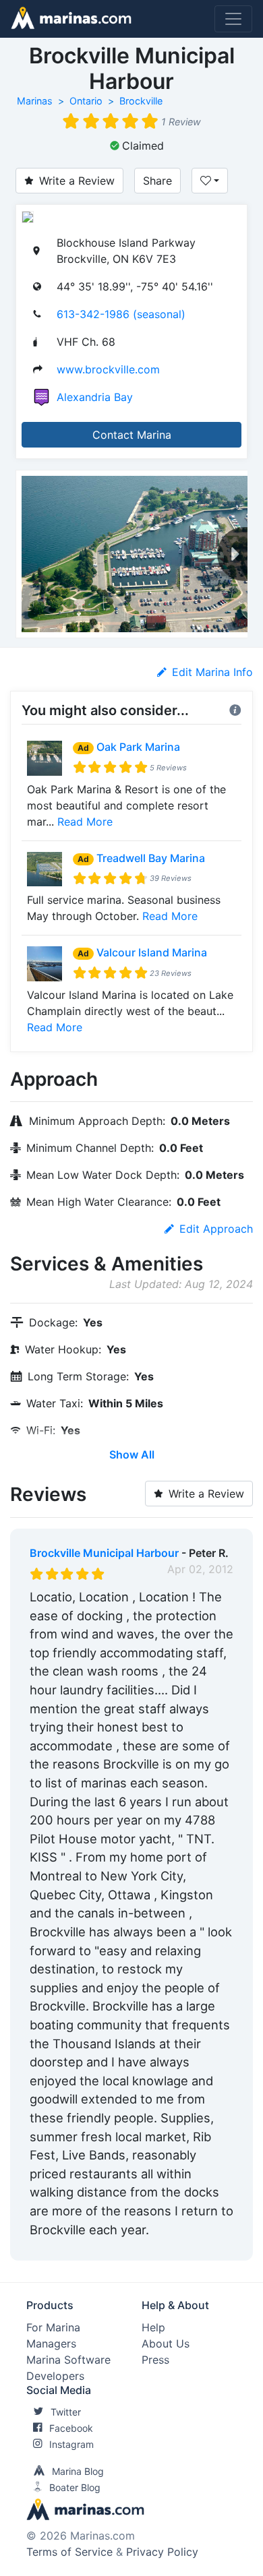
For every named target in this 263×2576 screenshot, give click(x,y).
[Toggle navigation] (233, 19)
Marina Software (68, 2360)
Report (216, 2247)
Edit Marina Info (212, 672)
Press (155, 2360)
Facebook (71, 2428)
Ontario (86, 101)
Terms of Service (69, 2552)
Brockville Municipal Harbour (104, 1553)
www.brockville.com (108, 369)
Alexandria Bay (95, 397)
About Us (166, 2343)
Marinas (35, 101)
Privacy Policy (162, 2552)
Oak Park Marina (138, 747)
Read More (85, 822)
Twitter (66, 2412)
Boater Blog (75, 2487)
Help (153, 2327)
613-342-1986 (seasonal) (121, 314)
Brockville (141, 101)
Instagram (71, 2444)
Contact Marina (132, 435)
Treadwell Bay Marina (151, 858)
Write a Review (77, 181)
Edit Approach (216, 1229)
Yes (131, 2247)
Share (157, 181)
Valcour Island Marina (152, 952)
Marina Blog (78, 2471)
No (159, 2247)
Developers (55, 2376)
